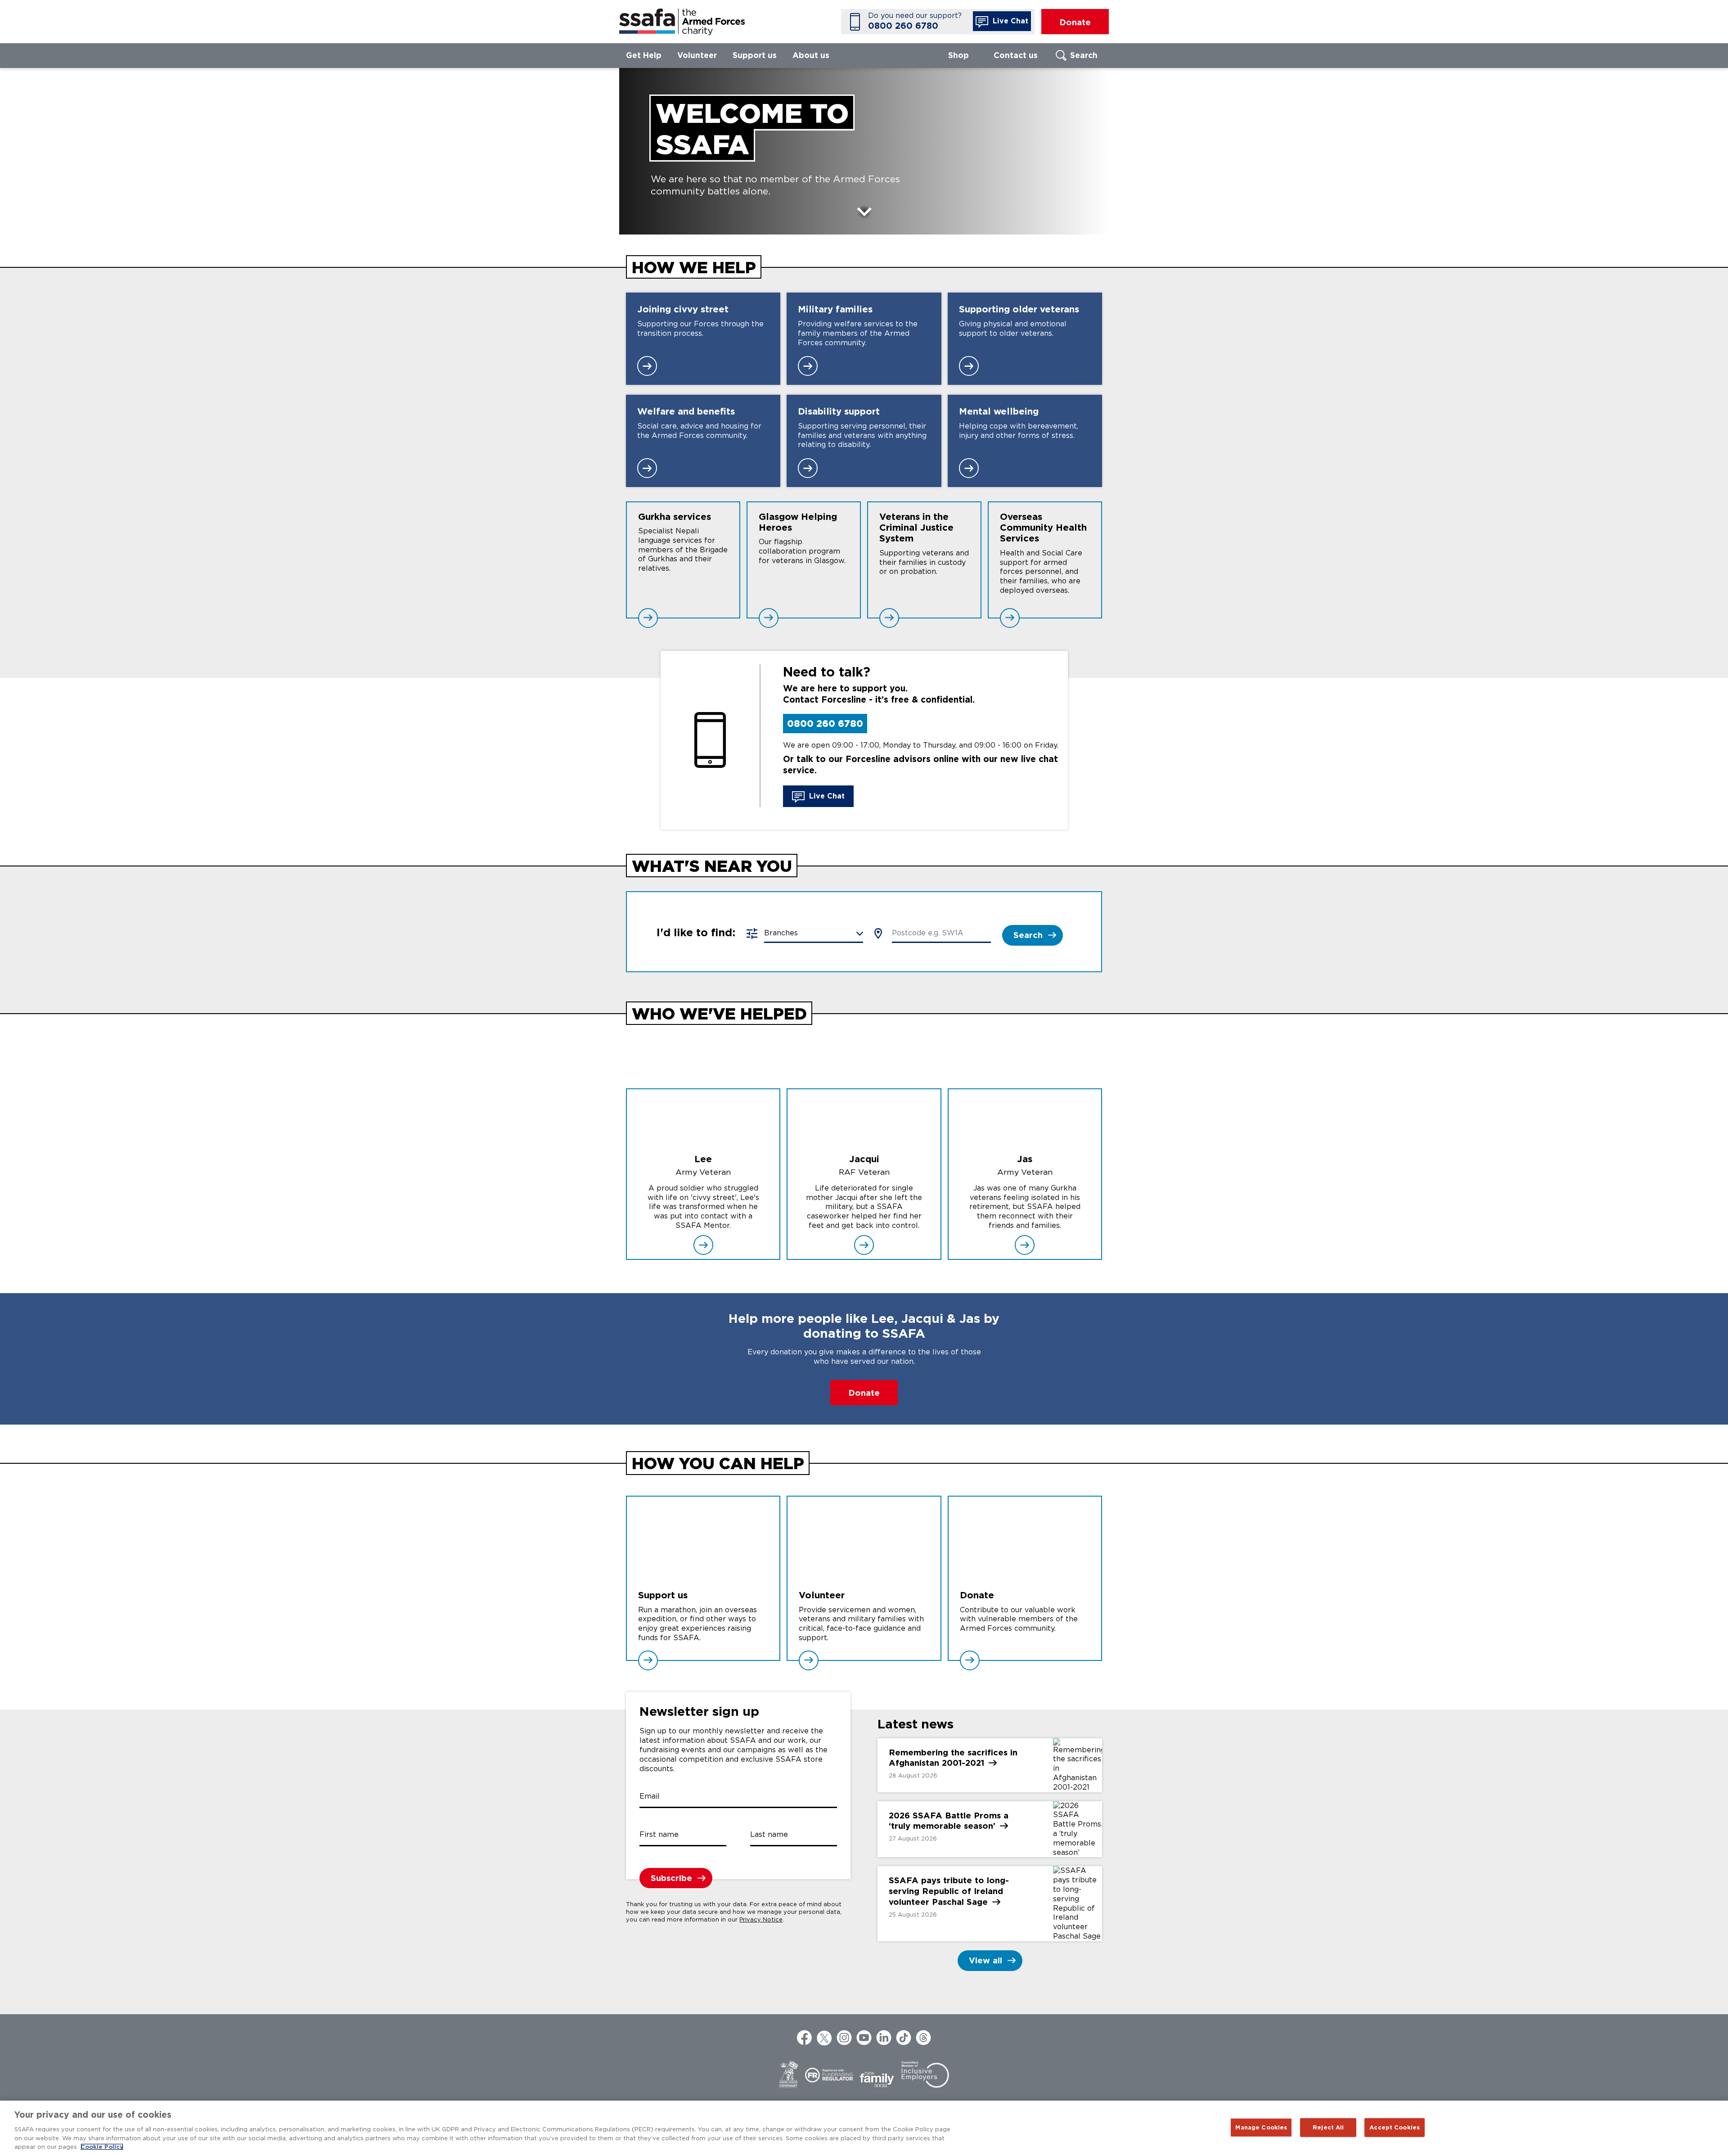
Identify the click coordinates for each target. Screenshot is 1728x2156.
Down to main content (864, 213)
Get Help (644, 55)
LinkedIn (884, 2038)
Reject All (1328, 2127)
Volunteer (697, 55)
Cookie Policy (102, 2147)
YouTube (864, 2038)
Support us (755, 55)
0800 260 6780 (903, 26)
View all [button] (985, 1960)
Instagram (844, 2038)
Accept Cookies (1395, 2127)
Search (1084, 55)
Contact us (1016, 55)
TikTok (904, 2038)
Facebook (805, 2038)
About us (811, 55)
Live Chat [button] (1009, 21)
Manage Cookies (1261, 2127)
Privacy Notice (761, 1919)
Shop (958, 55)
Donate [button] (1075, 22)
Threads (923, 2038)
